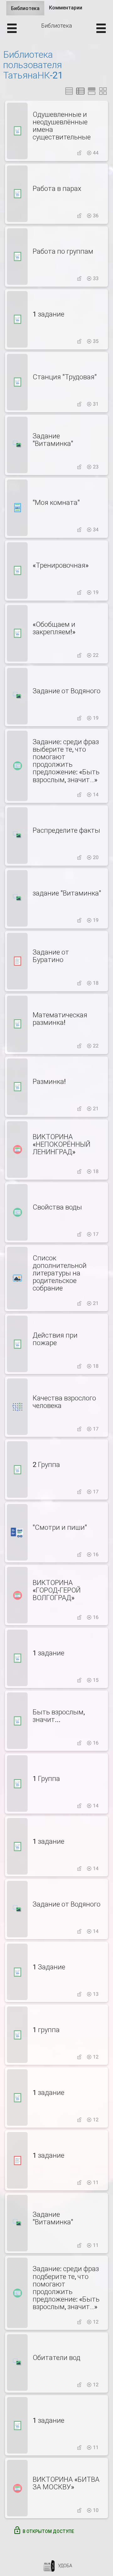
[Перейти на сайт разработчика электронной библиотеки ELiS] (49, 2566)
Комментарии (66, 8)
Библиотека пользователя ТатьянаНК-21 (33, 65)
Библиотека (28, 10)
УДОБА (65, 2566)
